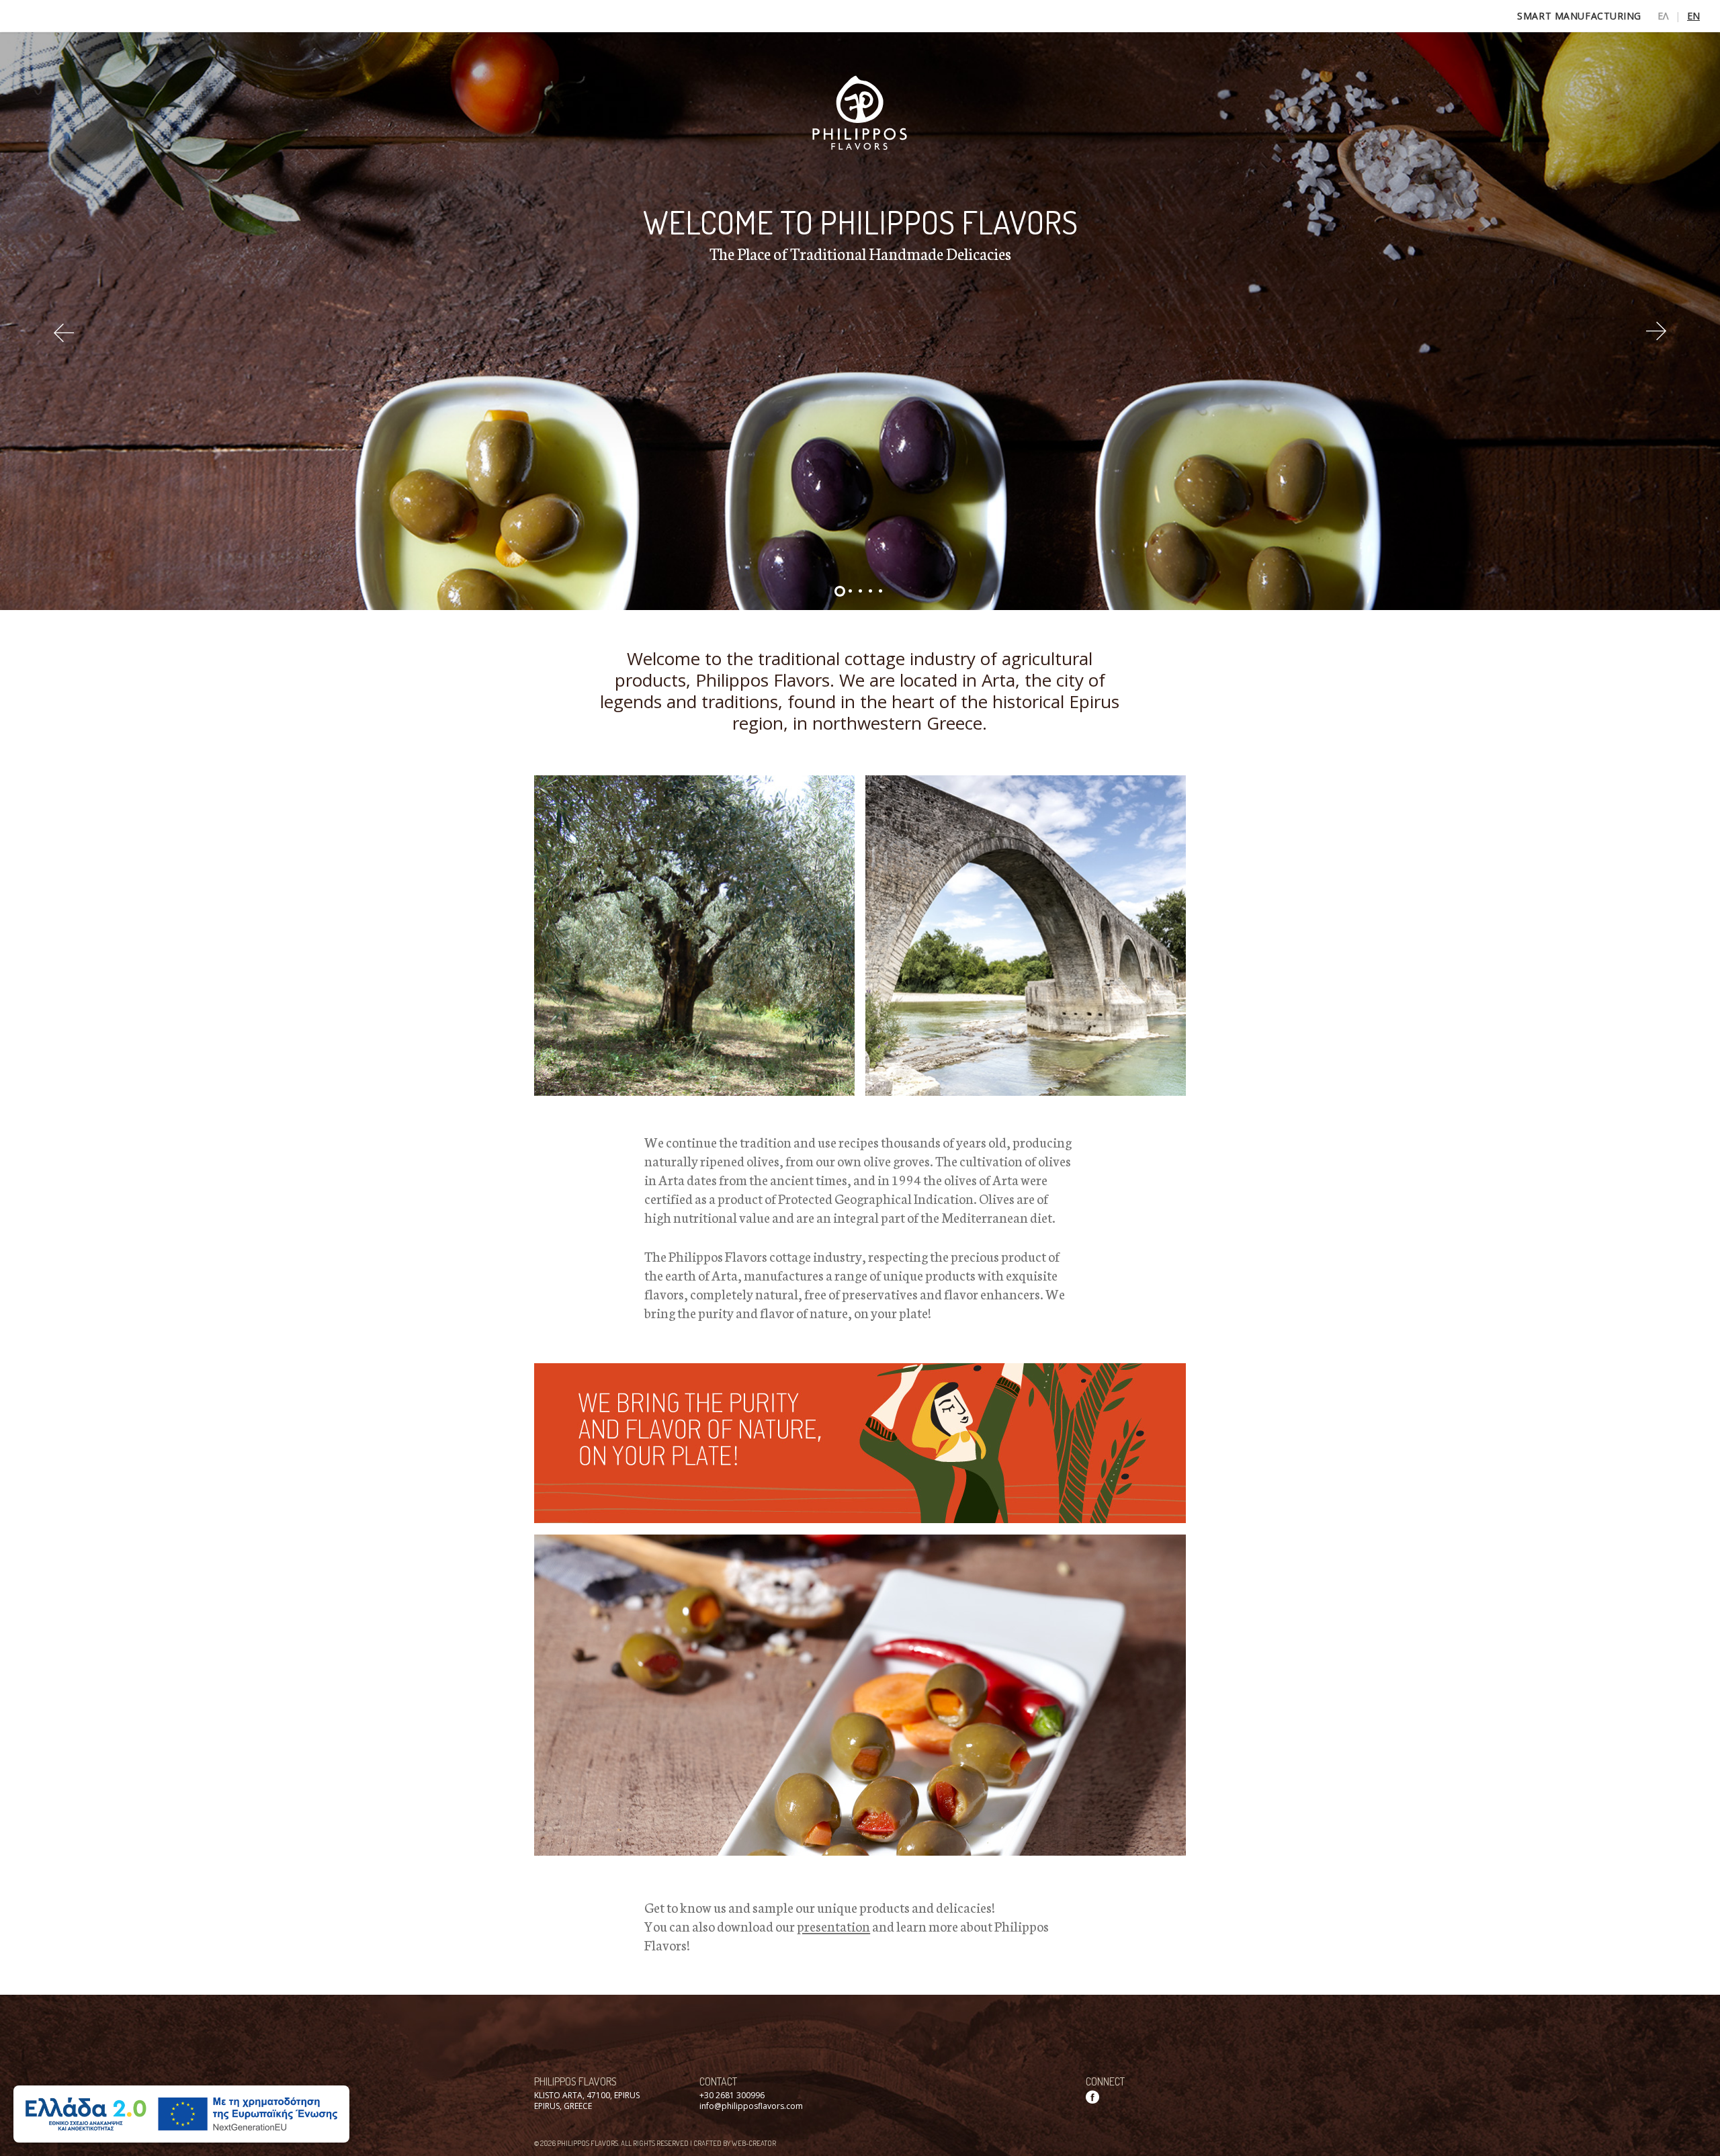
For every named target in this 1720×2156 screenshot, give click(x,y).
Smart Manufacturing (1579, 16)
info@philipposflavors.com (751, 2106)
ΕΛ (1663, 16)
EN (1693, 16)
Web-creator (754, 2143)
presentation (833, 1926)
